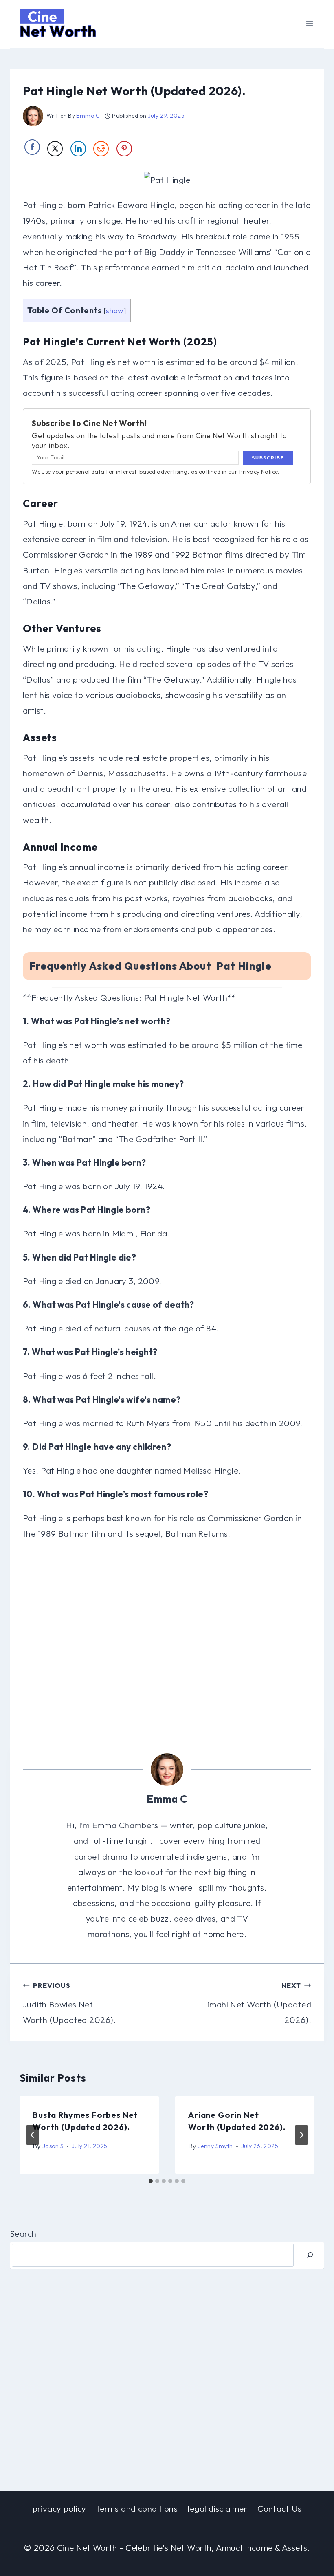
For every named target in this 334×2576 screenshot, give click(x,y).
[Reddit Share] (101, 149)
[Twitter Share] (55, 149)
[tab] (151, 2181)
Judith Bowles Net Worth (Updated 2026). (69, 2003)
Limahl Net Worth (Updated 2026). (257, 2003)
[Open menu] (309, 23)
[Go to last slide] (33, 2135)
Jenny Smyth (215, 2146)
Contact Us (279, 2508)
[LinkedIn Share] (78, 149)
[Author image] (33, 116)
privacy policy (59, 2508)
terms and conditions (137, 2508)
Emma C (88, 116)
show (115, 311)
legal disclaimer (218, 2508)
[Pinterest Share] (124, 149)
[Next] (301, 2135)
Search (23, 2233)
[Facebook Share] (32, 147)
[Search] (310, 2255)
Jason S (53, 2146)
